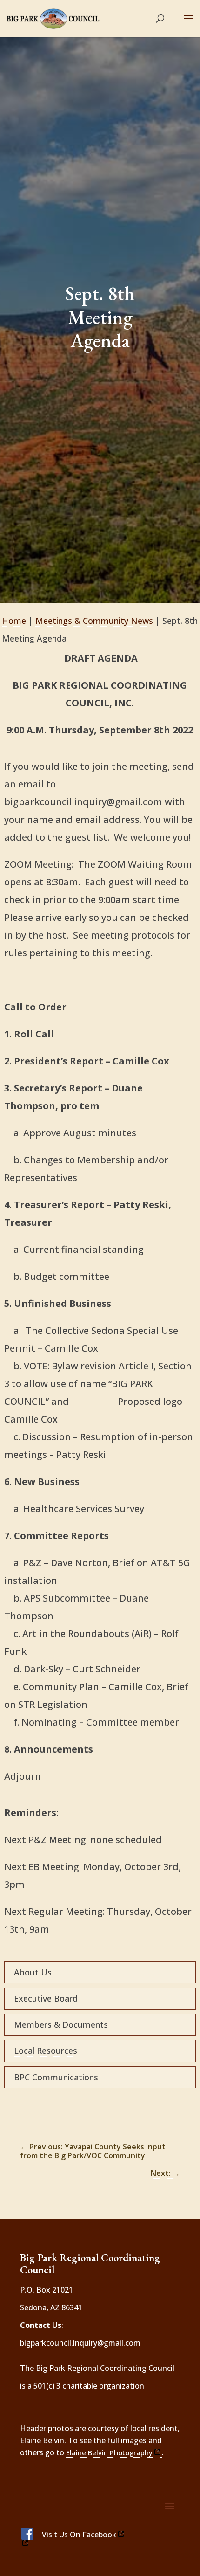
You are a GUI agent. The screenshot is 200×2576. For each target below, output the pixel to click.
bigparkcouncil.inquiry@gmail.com (80, 2343)
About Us (33, 1972)
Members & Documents (61, 2024)
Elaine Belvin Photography (109, 2452)
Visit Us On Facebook (79, 2535)
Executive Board (46, 1998)
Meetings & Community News (94, 621)
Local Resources (46, 2051)
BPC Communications (56, 2077)
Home (14, 621)
